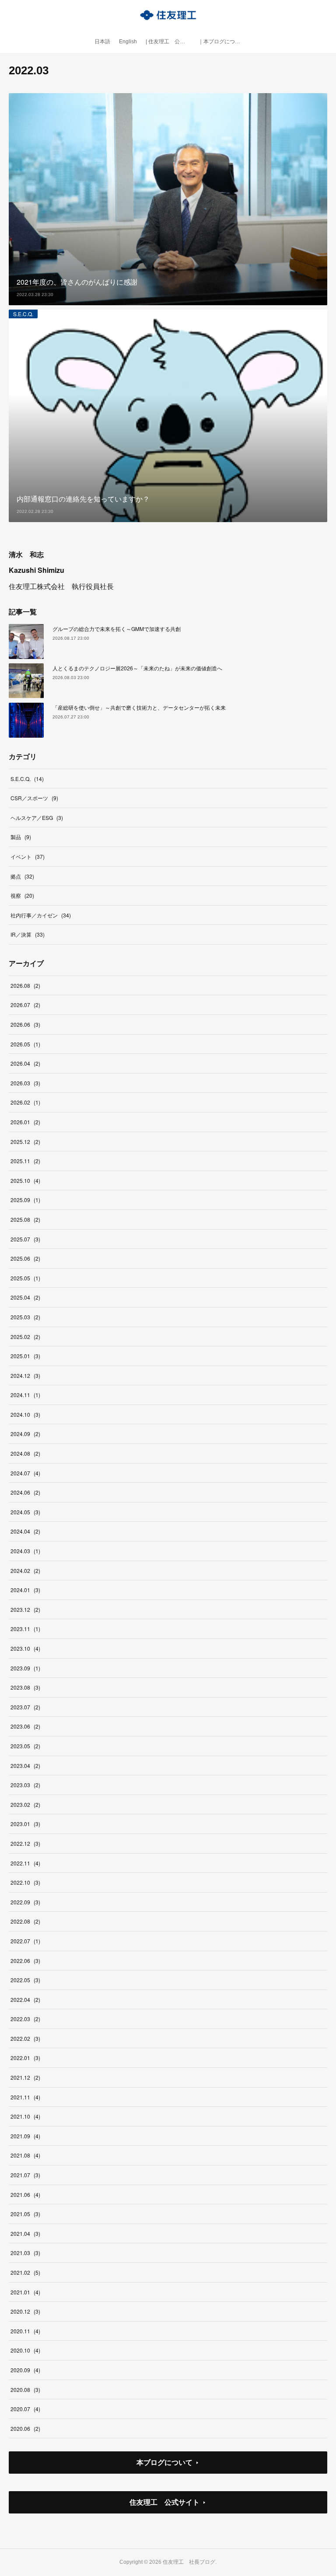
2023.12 (25, 1609)
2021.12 (25, 2077)
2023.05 (25, 1746)
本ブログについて (164, 2462)
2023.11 (25, 1629)
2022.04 (25, 1999)
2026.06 (25, 1024)
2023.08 (25, 1687)
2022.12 (25, 1843)
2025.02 (25, 1337)
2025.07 (25, 1239)
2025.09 (25, 1200)
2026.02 (25, 1102)
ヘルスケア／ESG (37, 817)
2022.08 (25, 1921)
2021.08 (25, 2155)
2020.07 (25, 2409)
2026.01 (25, 1122)
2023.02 (25, 1804)
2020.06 (25, 2428)
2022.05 (25, 1980)
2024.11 (25, 1395)
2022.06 (25, 1961)
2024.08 (25, 1453)
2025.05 (25, 1278)
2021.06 (25, 2194)
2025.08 (25, 1219)
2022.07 (25, 1941)
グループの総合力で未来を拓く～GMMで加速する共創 (117, 629)
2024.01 (25, 1590)
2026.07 (25, 1005)
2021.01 (25, 2292)
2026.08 (25, 985)
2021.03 (25, 2253)
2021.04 (25, 2233)
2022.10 (25, 1882)
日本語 (102, 42)
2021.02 (25, 2272)
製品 (21, 837)
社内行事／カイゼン (41, 915)
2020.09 (25, 2370)
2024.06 (25, 1492)
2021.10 (25, 2116)
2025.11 (25, 1161)
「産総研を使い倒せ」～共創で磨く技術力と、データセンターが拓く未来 (139, 707)
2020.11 (25, 2331)
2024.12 (25, 1375)
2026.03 (25, 1083)
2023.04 (25, 1766)
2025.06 (25, 1258)
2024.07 (25, 1473)
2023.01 (25, 1824)
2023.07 (25, 1707)
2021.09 (25, 2136)
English (128, 42)
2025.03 (25, 1317)
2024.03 (25, 1551)
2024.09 (25, 1434)
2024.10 (25, 1414)
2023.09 (25, 1668)
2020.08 (25, 2390)
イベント (28, 856)
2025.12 (25, 1142)
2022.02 (25, 2038)
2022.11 (25, 1863)
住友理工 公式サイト (164, 2502)
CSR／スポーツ (34, 798)
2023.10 (25, 1648)
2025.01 (25, 1356)
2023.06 (25, 1726)
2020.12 (25, 2311)
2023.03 (25, 1785)
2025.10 (25, 1180)
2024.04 (25, 1531)
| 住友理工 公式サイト (170, 42)
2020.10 (25, 2350)
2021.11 (25, 2097)
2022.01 (25, 2058)
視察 (22, 895)
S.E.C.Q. (23, 314)
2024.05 (25, 1512)
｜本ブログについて (222, 42)
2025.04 (25, 1297)
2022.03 (25, 2019)
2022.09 (25, 1902)
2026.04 (25, 1063)
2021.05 (25, 2214)
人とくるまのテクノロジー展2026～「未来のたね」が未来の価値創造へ (137, 668)
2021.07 (25, 2175)
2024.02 (25, 1570)
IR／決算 (28, 934)
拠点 (22, 876)
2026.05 (25, 1044)
